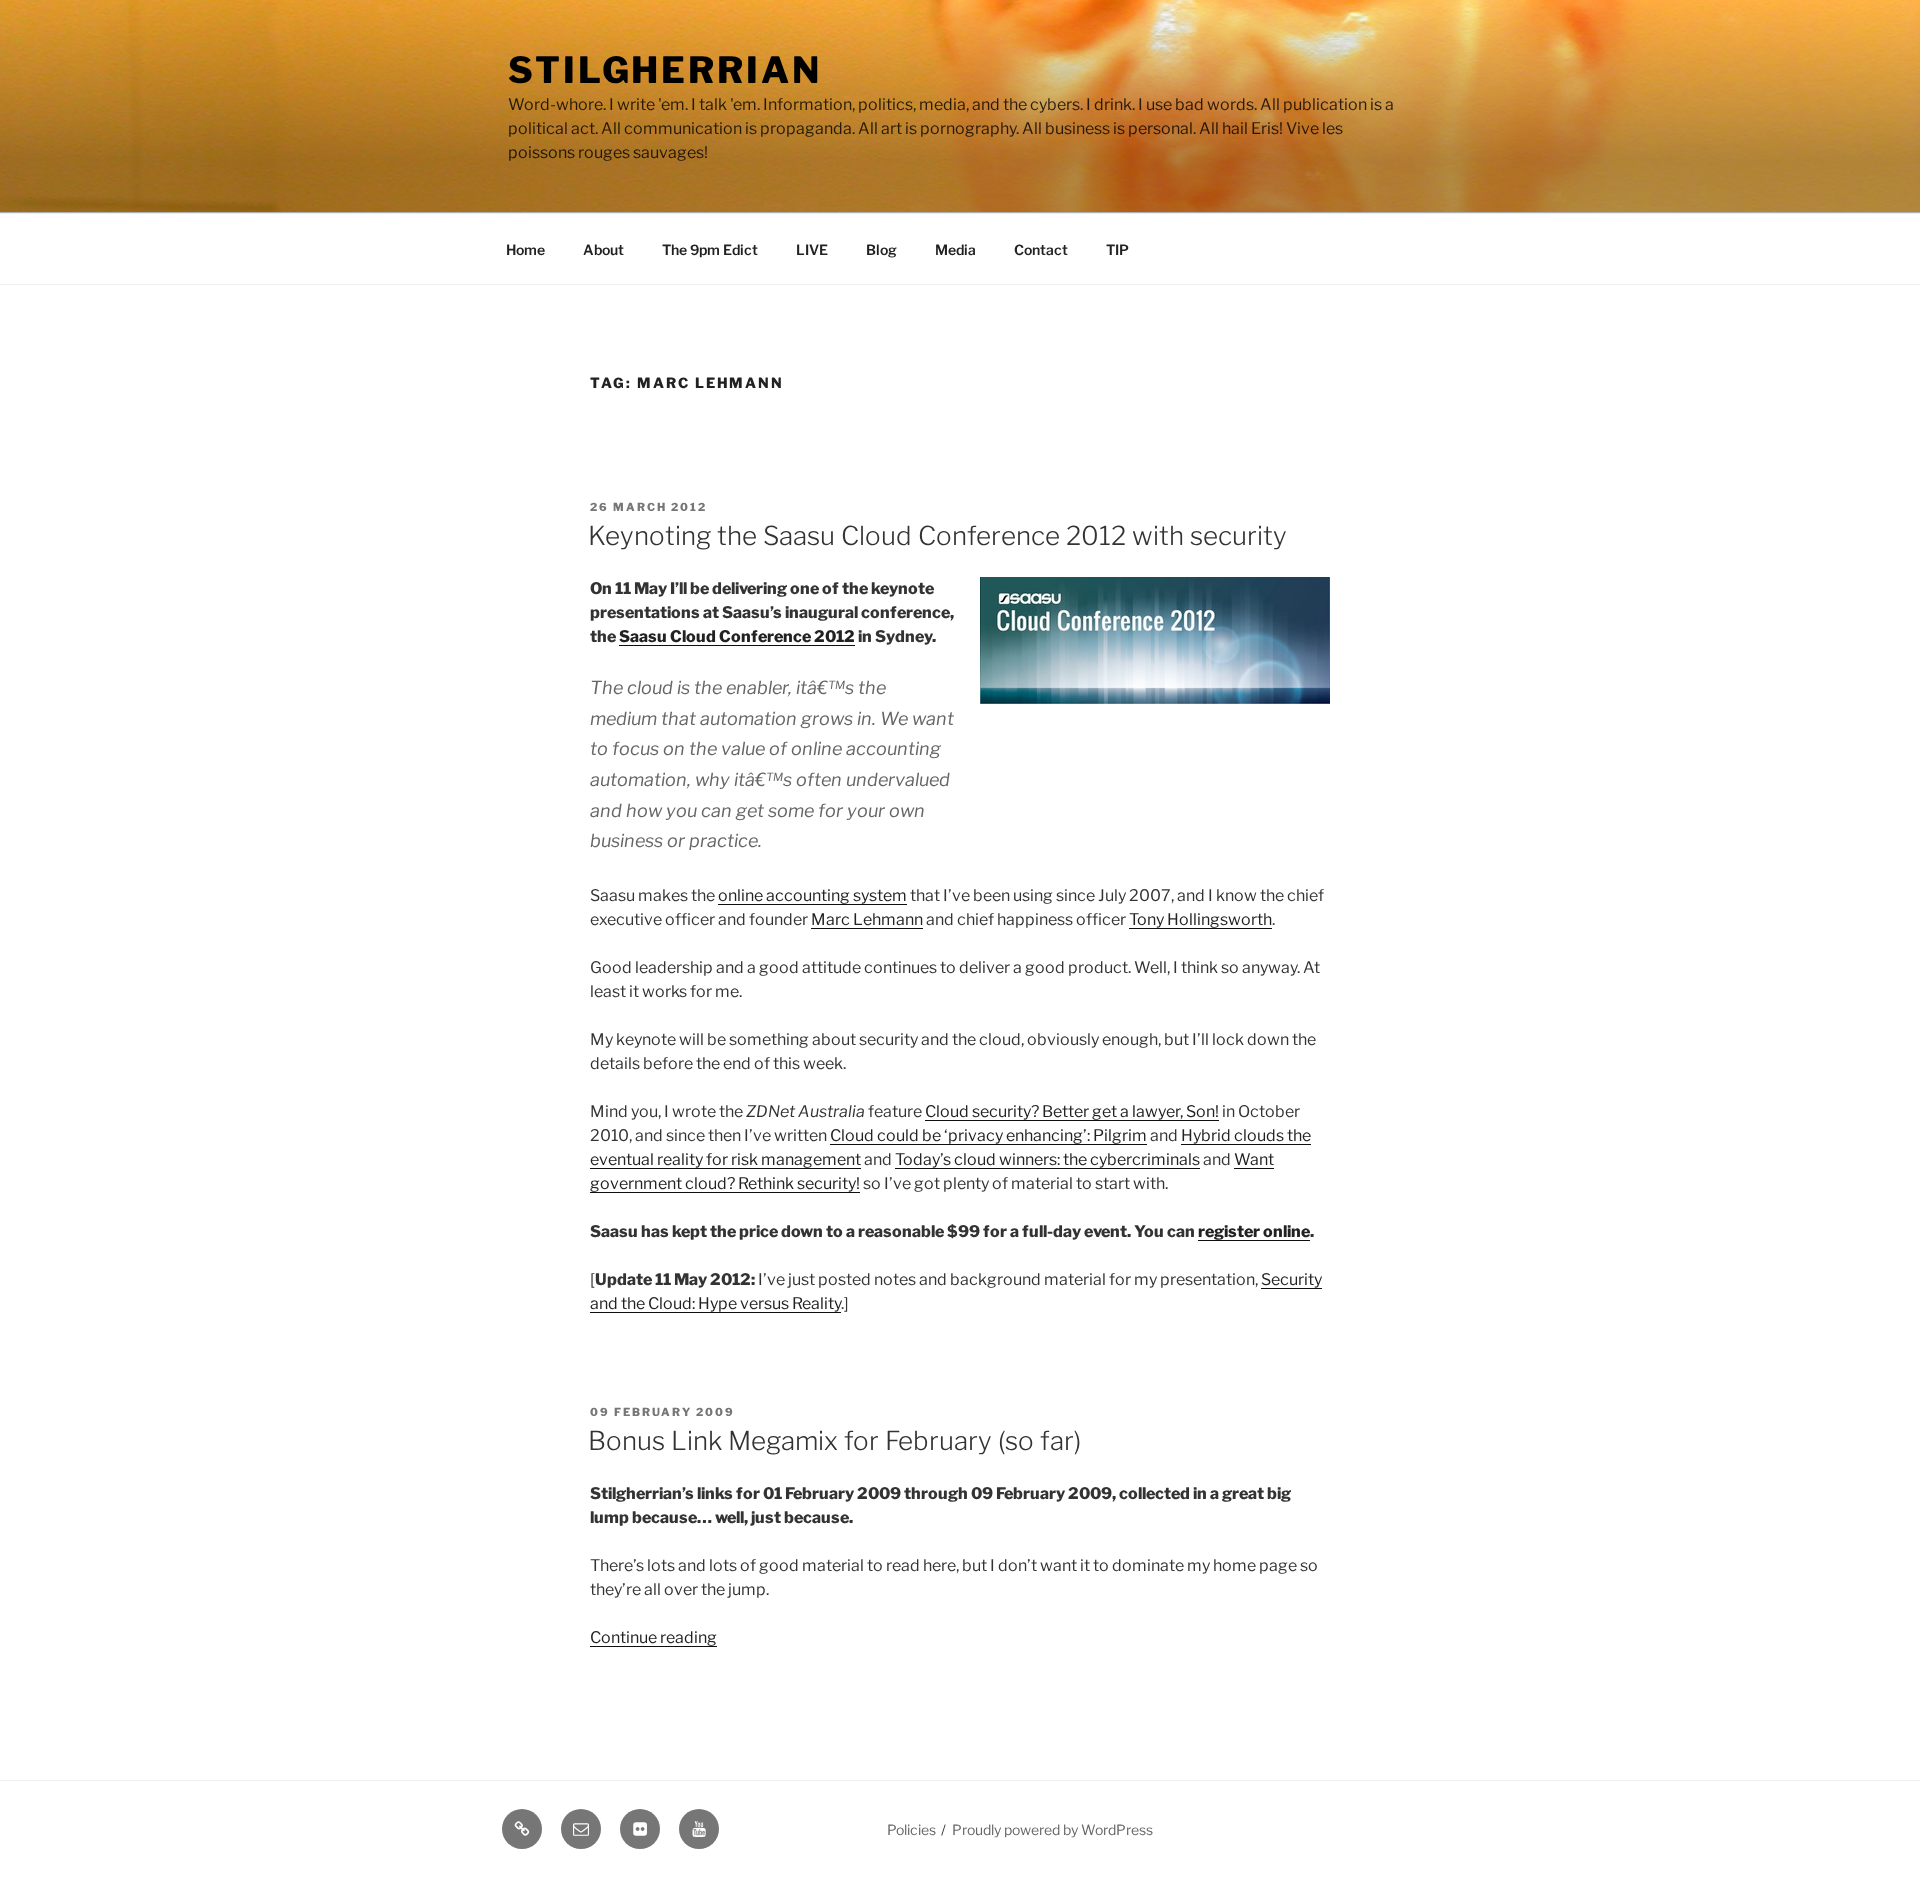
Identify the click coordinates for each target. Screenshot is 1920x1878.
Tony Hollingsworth (1200, 919)
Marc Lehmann (867, 919)
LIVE (812, 249)
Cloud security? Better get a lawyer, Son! (1072, 1111)
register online (1254, 1231)
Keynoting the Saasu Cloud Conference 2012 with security (937, 535)
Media (955, 249)
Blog (881, 249)
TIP (1117, 249)
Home (525, 249)
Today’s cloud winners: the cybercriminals (1047, 1159)
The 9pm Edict (710, 249)
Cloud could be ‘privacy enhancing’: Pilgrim (988, 1135)
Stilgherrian (665, 70)
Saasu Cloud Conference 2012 (737, 636)
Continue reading (653, 1637)
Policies (911, 1829)
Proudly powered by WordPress (1052, 1829)
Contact (1041, 249)
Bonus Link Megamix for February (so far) (834, 1440)
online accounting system (812, 895)
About (603, 249)
